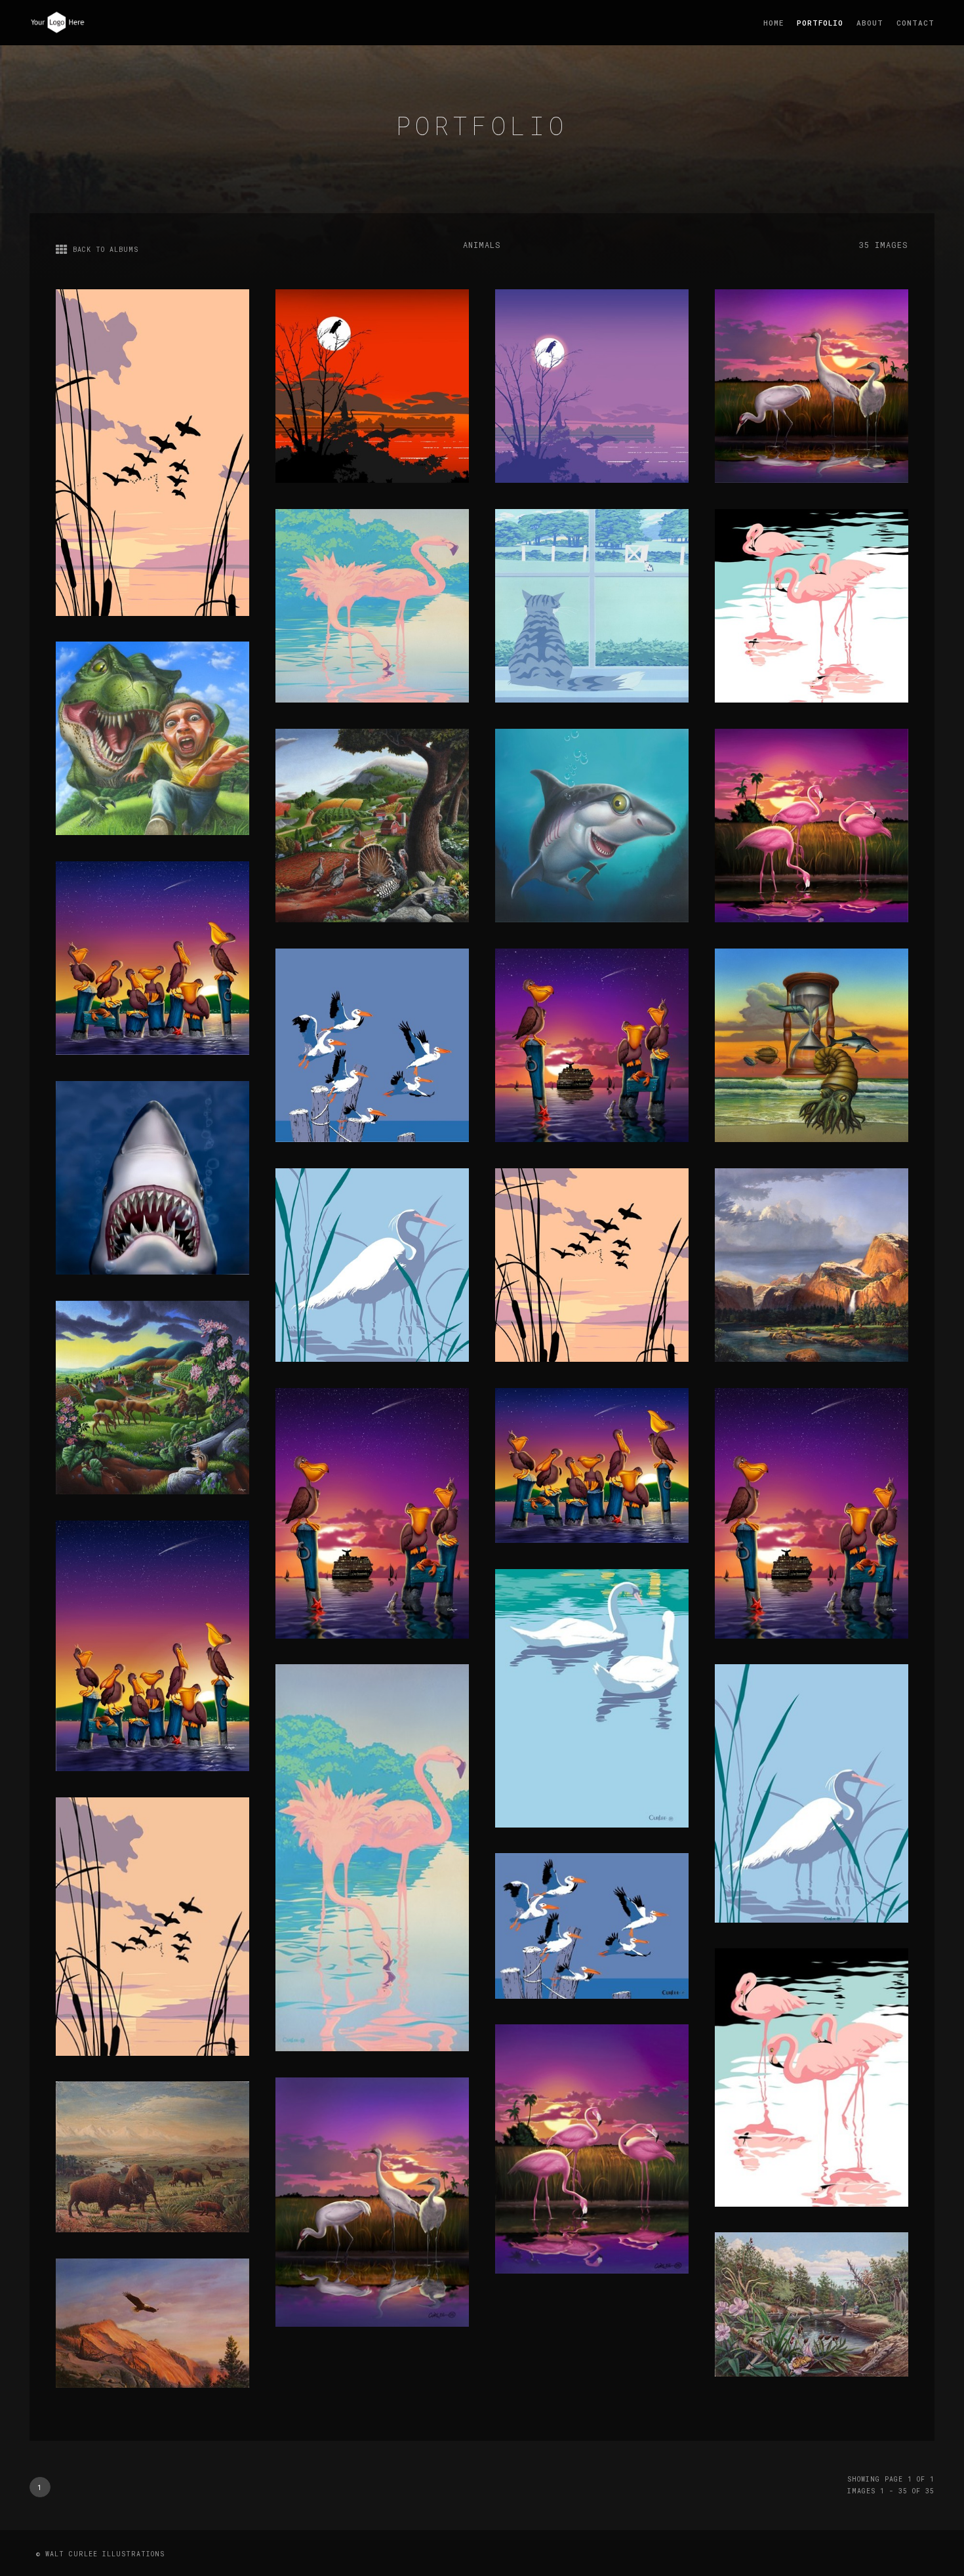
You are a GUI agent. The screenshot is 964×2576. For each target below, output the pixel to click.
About (870, 23)
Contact (915, 23)
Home (773, 23)
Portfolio (820, 23)
